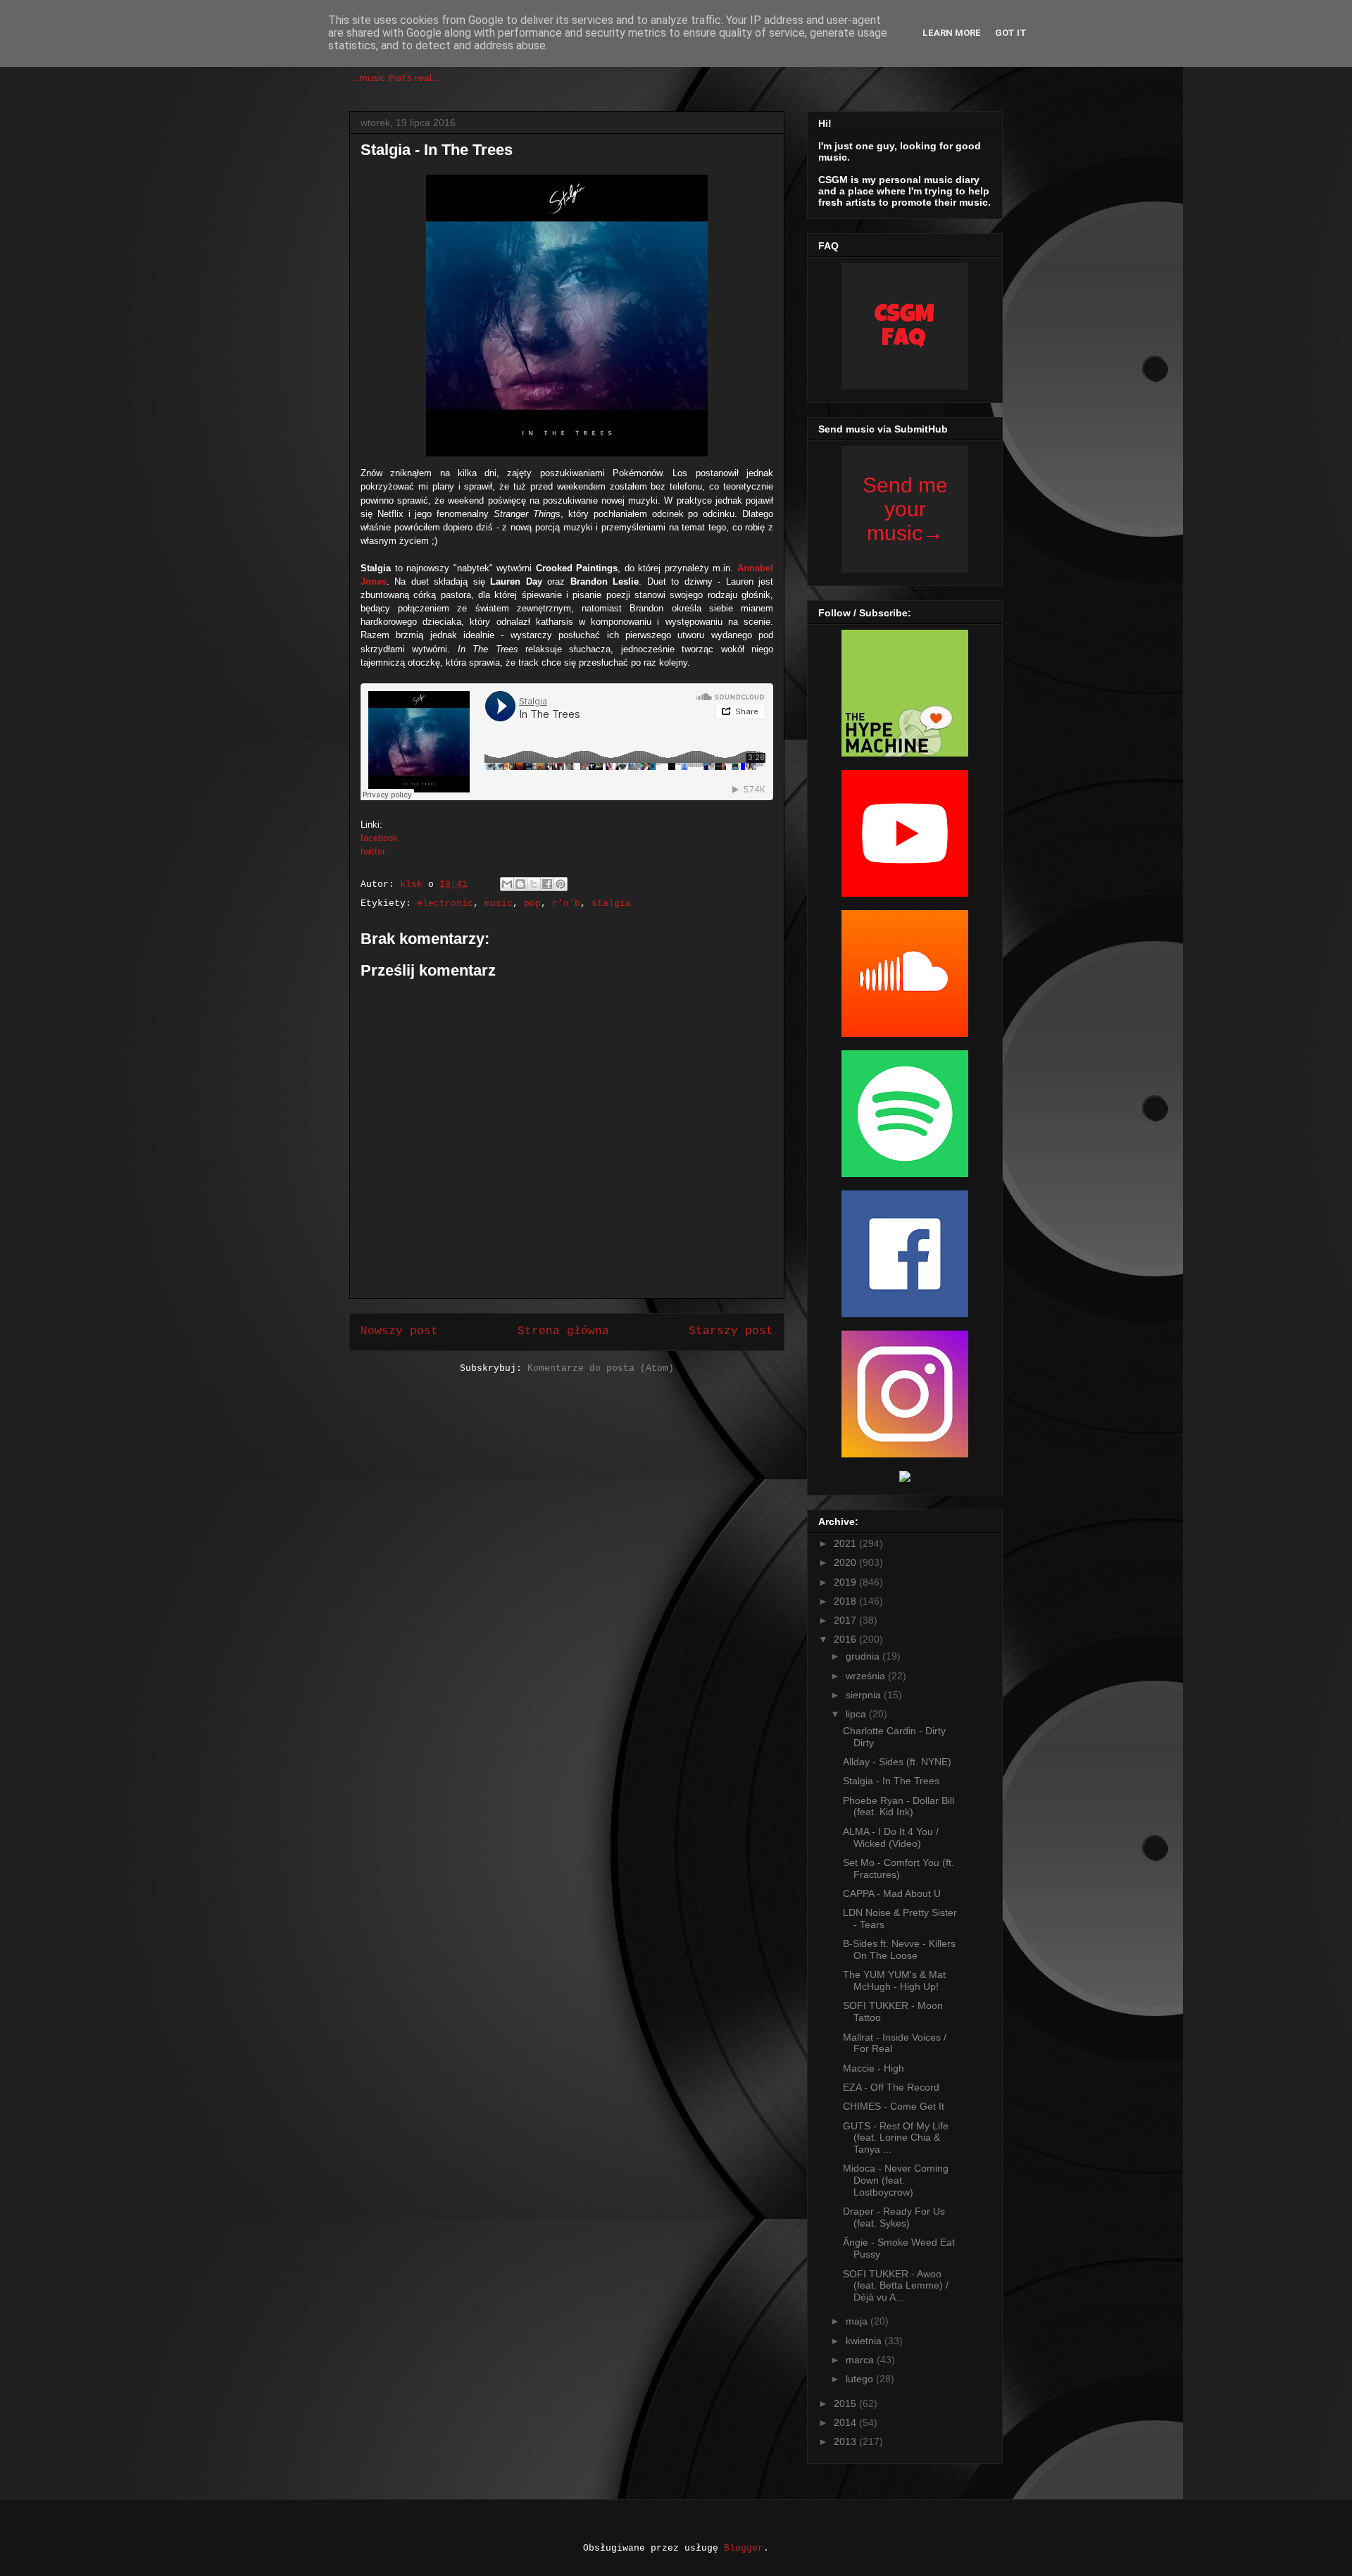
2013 (846, 2441)
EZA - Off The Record (891, 2087)
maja (858, 2321)
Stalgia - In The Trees (891, 1781)
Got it (1011, 33)
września (867, 1676)
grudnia (864, 1656)
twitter (373, 851)
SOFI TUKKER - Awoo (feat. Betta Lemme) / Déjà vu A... (896, 2286)
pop (532, 903)
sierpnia (865, 1695)
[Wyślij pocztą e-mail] (507, 884)
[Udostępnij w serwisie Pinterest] (561, 884)
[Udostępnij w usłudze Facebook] (547, 884)
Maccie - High (874, 2068)
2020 (846, 1562)
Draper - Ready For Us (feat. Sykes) (894, 2217)
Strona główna (563, 1331)
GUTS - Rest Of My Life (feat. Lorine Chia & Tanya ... (896, 2138)
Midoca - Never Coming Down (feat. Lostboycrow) (896, 2180)
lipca (857, 1714)
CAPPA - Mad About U (892, 1893)
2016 (846, 1639)
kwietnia (865, 2341)
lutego (861, 2379)
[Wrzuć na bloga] (520, 884)
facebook (379, 838)
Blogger (744, 2548)
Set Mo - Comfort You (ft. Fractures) (899, 1868)
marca (861, 2360)
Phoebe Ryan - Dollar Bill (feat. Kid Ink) (899, 1806)
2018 (846, 1601)
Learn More (952, 33)
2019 (846, 1582)
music (499, 903)
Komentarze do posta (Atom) (601, 1368)
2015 (846, 2403)
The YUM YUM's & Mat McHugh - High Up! (894, 1980)
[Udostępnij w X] (534, 884)
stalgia (611, 903)
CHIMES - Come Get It (894, 2106)
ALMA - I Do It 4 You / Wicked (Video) (891, 1837)
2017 (846, 1620)
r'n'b (566, 903)
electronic (445, 903)
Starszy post (731, 1331)
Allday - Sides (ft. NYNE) (897, 1762)
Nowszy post (399, 1331)
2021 (846, 1543)
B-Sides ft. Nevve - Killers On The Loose (899, 1949)
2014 (846, 2422)
